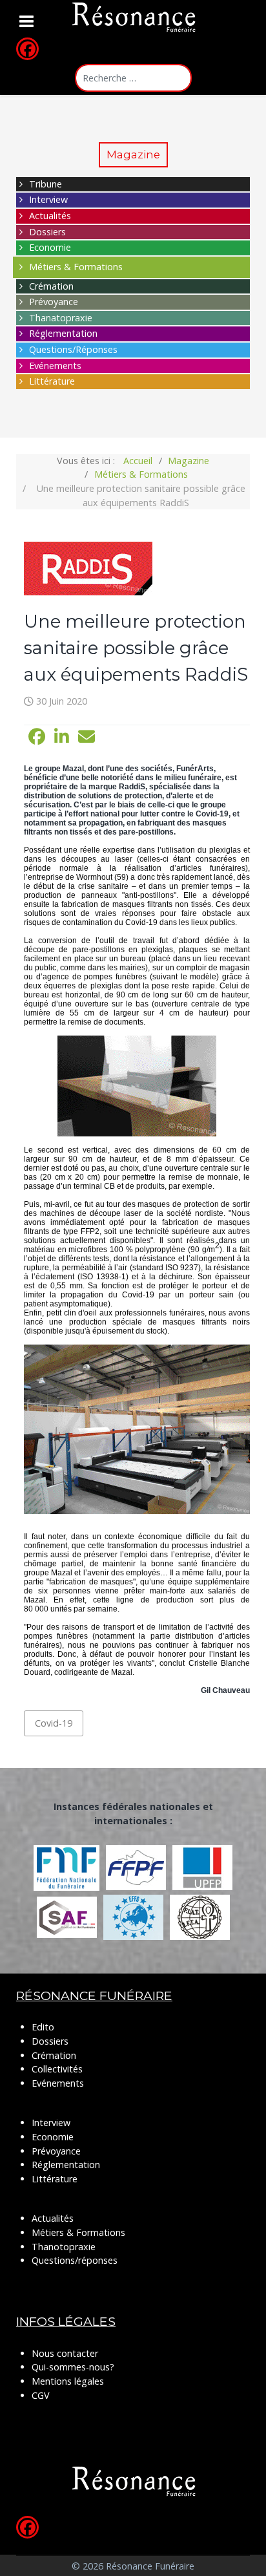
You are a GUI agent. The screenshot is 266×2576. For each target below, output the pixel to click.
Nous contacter (65, 2353)
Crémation (51, 286)
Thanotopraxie (64, 2247)
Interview (48, 199)
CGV (41, 2395)
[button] (37, 737)
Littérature (52, 381)
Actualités (50, 216)
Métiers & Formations (76, 267)
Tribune (46, 184)
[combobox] (133, 78)
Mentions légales (68, 2381)
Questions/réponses (75, 2260)
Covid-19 (54, 1723)
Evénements (55, 366)
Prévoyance (54, 302)
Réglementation (63, 333)
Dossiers (47, 232)
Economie (50, 247)
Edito (43, 2027)
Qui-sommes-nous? (73, 2367)
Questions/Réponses (73, 349)
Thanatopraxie (61, 318)
